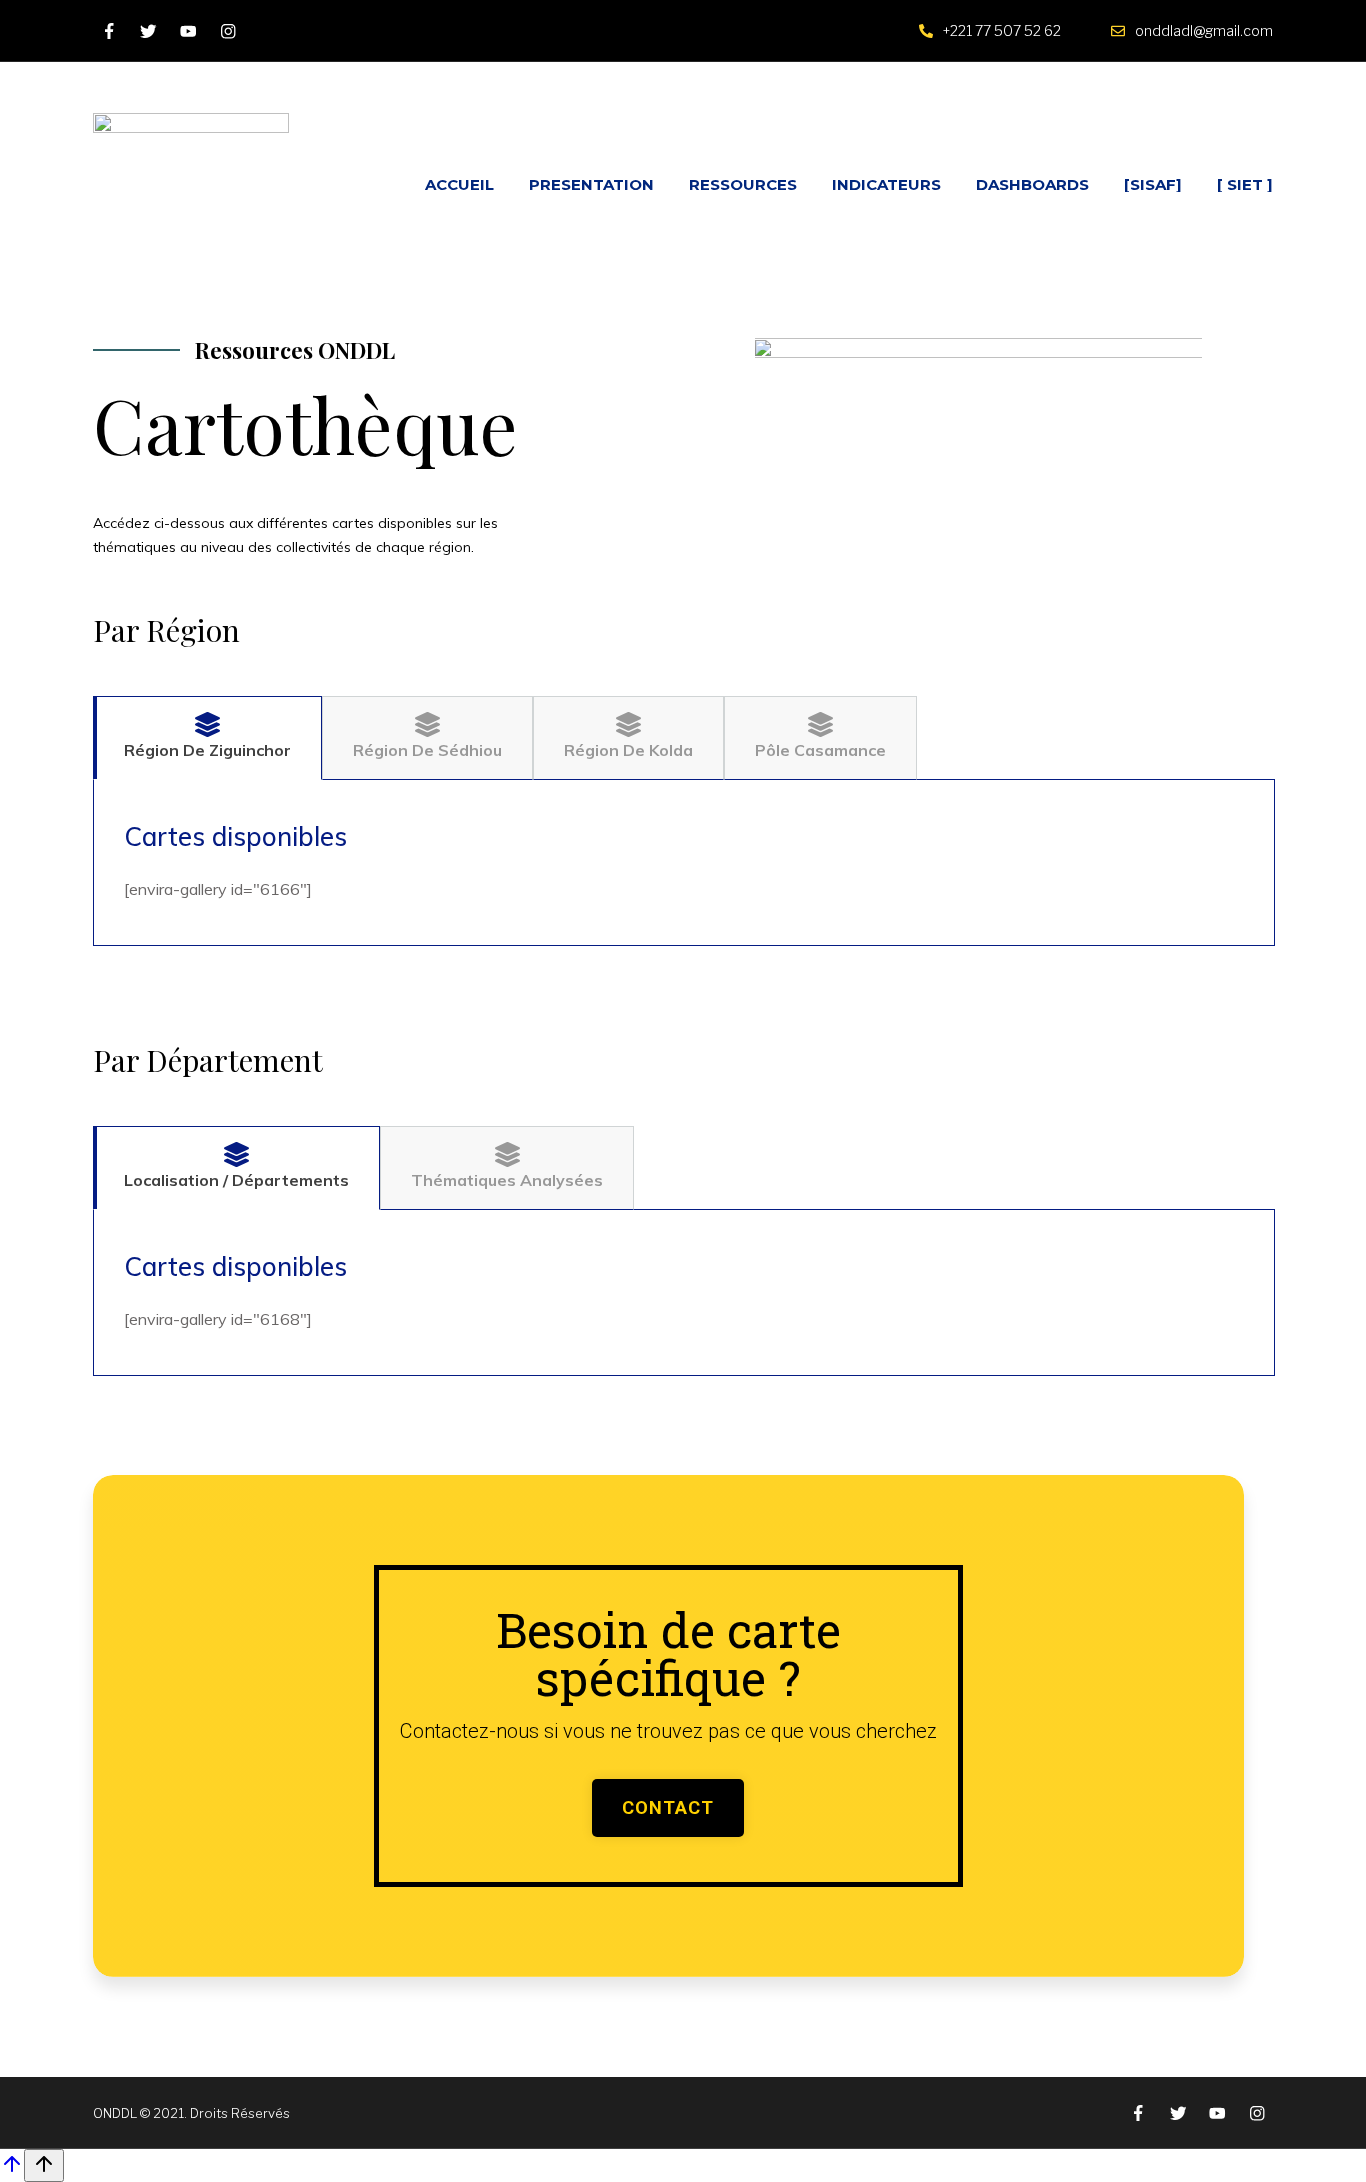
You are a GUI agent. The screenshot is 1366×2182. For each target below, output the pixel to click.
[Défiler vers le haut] (12, 2170)
